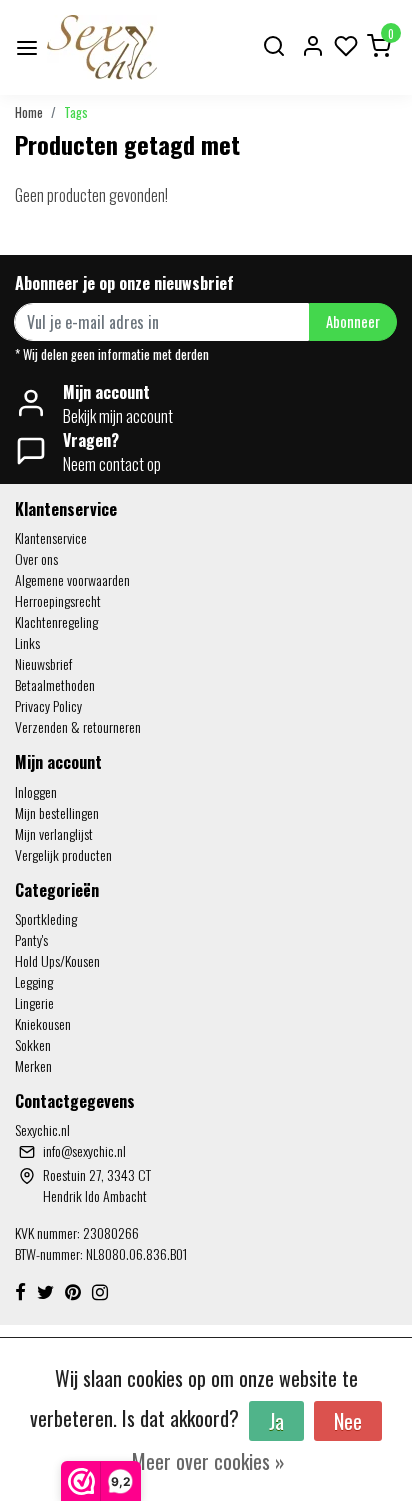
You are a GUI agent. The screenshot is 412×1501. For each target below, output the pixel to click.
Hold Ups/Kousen (57, 960)
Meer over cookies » (208, 1461)
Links (27, 642)
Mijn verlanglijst (54, 833)
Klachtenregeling (56, 621)
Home (29, 112)
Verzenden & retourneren (78, 726)
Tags (76, 112)
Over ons (36, 558)
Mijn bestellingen (57, 812)
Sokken (33, 1044)
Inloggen (36, 791)
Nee (348, 1421)
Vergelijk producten (63, 854)
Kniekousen (43, 1023)
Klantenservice (51, 537)
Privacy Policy (48, 705)
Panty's (31, 939)
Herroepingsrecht (58, 600)
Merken (33, 1065)
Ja (276, 1421)
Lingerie (34, 1002)
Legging (34, 981)
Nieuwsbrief (43, 663)
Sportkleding (46, 918)
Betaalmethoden (55, 684)
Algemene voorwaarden (72, 579)
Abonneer (353, 321)
